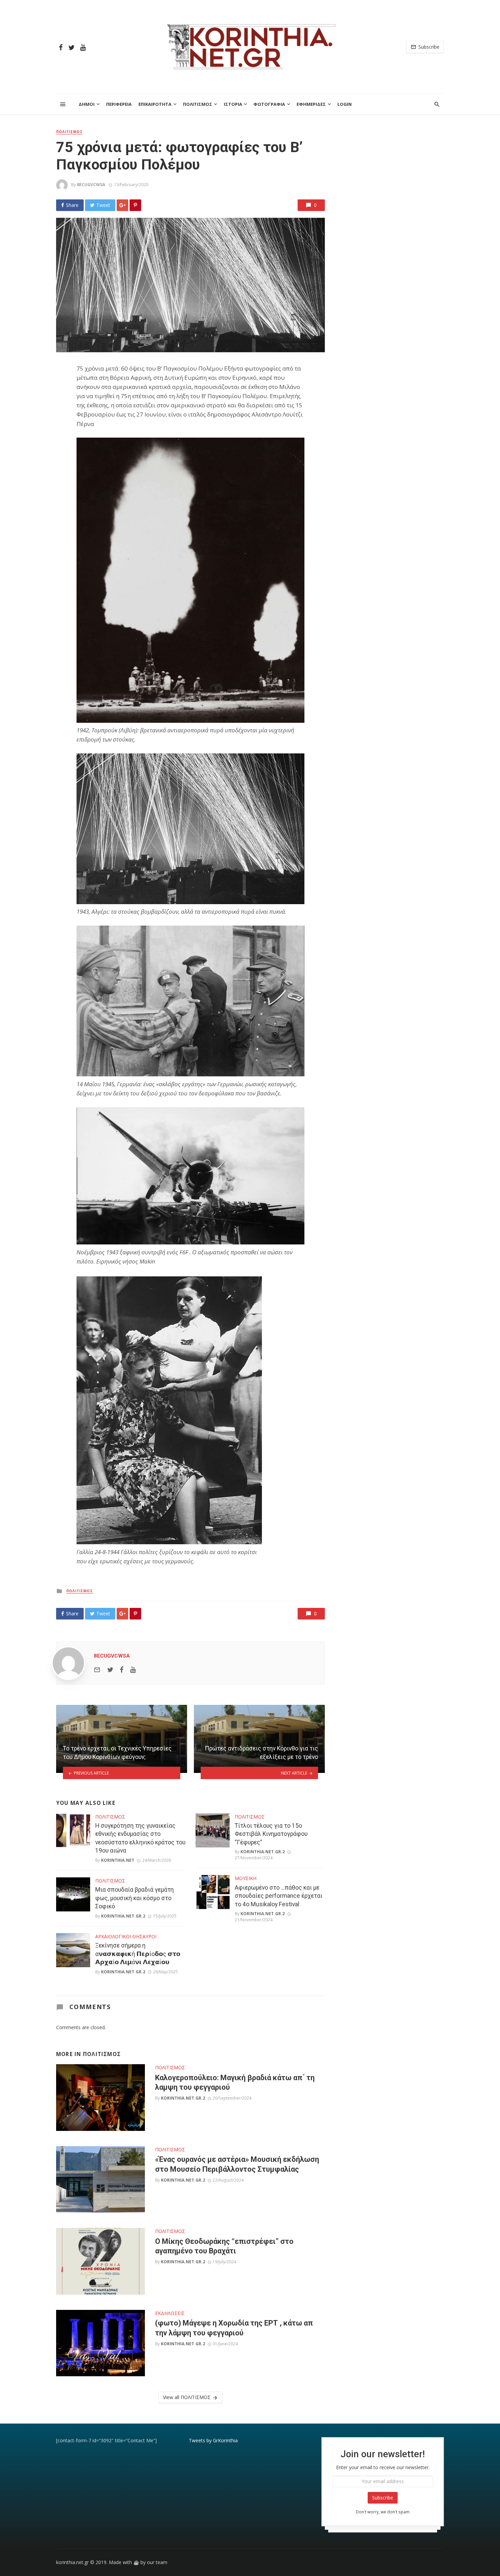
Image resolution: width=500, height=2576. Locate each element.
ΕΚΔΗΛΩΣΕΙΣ (170, 2313)
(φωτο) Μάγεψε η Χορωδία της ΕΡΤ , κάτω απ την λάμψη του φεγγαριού (234, 2328)
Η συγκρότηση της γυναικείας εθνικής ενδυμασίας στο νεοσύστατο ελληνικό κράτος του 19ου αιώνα (140, 1838)
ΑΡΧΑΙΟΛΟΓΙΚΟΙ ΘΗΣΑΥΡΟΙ (126, 1936)
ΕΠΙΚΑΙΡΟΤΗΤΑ (155, 104)
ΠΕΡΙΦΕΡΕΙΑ (119, 104)
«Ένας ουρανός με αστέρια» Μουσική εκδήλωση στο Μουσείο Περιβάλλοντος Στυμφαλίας (237, 2164)
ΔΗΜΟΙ (87, 104)
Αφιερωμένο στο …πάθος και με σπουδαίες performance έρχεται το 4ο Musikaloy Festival (279, 1896)
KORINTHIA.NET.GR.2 (123, 1916)
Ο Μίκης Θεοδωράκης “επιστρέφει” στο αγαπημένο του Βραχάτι (224, 2246)
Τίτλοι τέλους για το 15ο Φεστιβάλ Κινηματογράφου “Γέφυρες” (271, 1834)
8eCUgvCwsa (91, 185)
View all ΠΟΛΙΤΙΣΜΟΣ (187, 2397)
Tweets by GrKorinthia (213, 2440)
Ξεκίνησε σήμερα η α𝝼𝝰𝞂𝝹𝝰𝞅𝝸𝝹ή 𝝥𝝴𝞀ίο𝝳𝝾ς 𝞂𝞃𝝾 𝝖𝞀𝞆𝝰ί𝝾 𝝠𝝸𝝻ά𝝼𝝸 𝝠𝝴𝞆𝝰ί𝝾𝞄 (138, 1954)
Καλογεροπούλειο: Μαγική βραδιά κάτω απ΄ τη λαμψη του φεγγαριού (235, 2082)
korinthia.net (118, 1860)
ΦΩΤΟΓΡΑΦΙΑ (269, 104)
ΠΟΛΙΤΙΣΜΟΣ (198, 104)
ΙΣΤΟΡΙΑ (233, 104)
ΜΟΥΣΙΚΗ (246, 1878)
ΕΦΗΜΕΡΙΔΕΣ (311, 104)
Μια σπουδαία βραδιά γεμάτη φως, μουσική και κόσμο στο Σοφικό (135, 1898)
